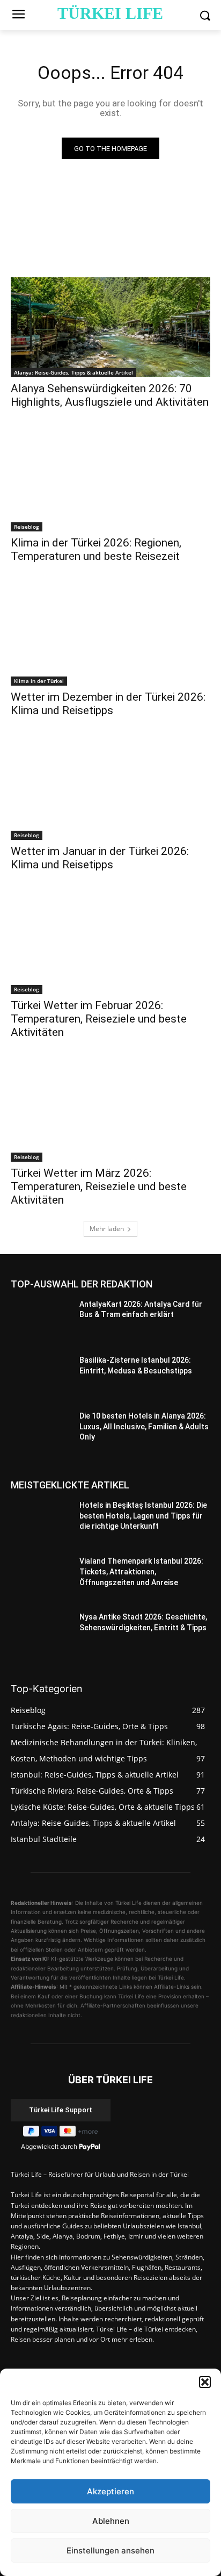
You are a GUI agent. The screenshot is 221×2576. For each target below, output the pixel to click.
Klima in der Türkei (39, 681)
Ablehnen (111, 2521)
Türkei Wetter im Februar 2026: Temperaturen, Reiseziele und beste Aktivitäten (99, 1019)
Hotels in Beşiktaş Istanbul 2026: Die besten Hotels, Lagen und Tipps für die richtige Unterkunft (143, 1516)
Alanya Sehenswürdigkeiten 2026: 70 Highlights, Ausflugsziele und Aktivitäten (110, 395)
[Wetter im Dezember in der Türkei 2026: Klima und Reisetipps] (110, 636)
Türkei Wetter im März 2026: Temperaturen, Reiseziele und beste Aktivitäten (99, 1186)
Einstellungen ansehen (110, 2550)
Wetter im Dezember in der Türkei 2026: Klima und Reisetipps (108, 704)
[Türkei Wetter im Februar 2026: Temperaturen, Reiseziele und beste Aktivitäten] (110, 944)
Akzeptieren (110, 2491)
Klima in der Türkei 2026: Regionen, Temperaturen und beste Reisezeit (96, 549)
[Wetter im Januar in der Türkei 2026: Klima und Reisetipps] (110, 790)
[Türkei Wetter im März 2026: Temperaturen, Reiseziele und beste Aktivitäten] (110, 1112)
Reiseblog (27, 527)
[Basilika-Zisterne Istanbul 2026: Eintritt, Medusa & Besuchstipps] (41, 1378)
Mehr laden (107, 1229)
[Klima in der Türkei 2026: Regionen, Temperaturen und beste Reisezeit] (110, 481)
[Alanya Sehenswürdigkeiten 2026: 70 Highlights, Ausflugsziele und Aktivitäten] (110, 327)
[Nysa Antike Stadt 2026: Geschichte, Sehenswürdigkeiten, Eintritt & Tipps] (41, 1635)
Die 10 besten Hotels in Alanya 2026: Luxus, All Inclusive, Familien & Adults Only (144, 1426)
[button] (205, 2382)
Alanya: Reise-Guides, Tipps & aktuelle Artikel (73, 372)
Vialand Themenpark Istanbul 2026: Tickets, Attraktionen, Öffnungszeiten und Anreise (141, 1571)
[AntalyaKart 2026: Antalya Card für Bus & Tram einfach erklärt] (41, 1322)
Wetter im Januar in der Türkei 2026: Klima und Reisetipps (100, 858)
